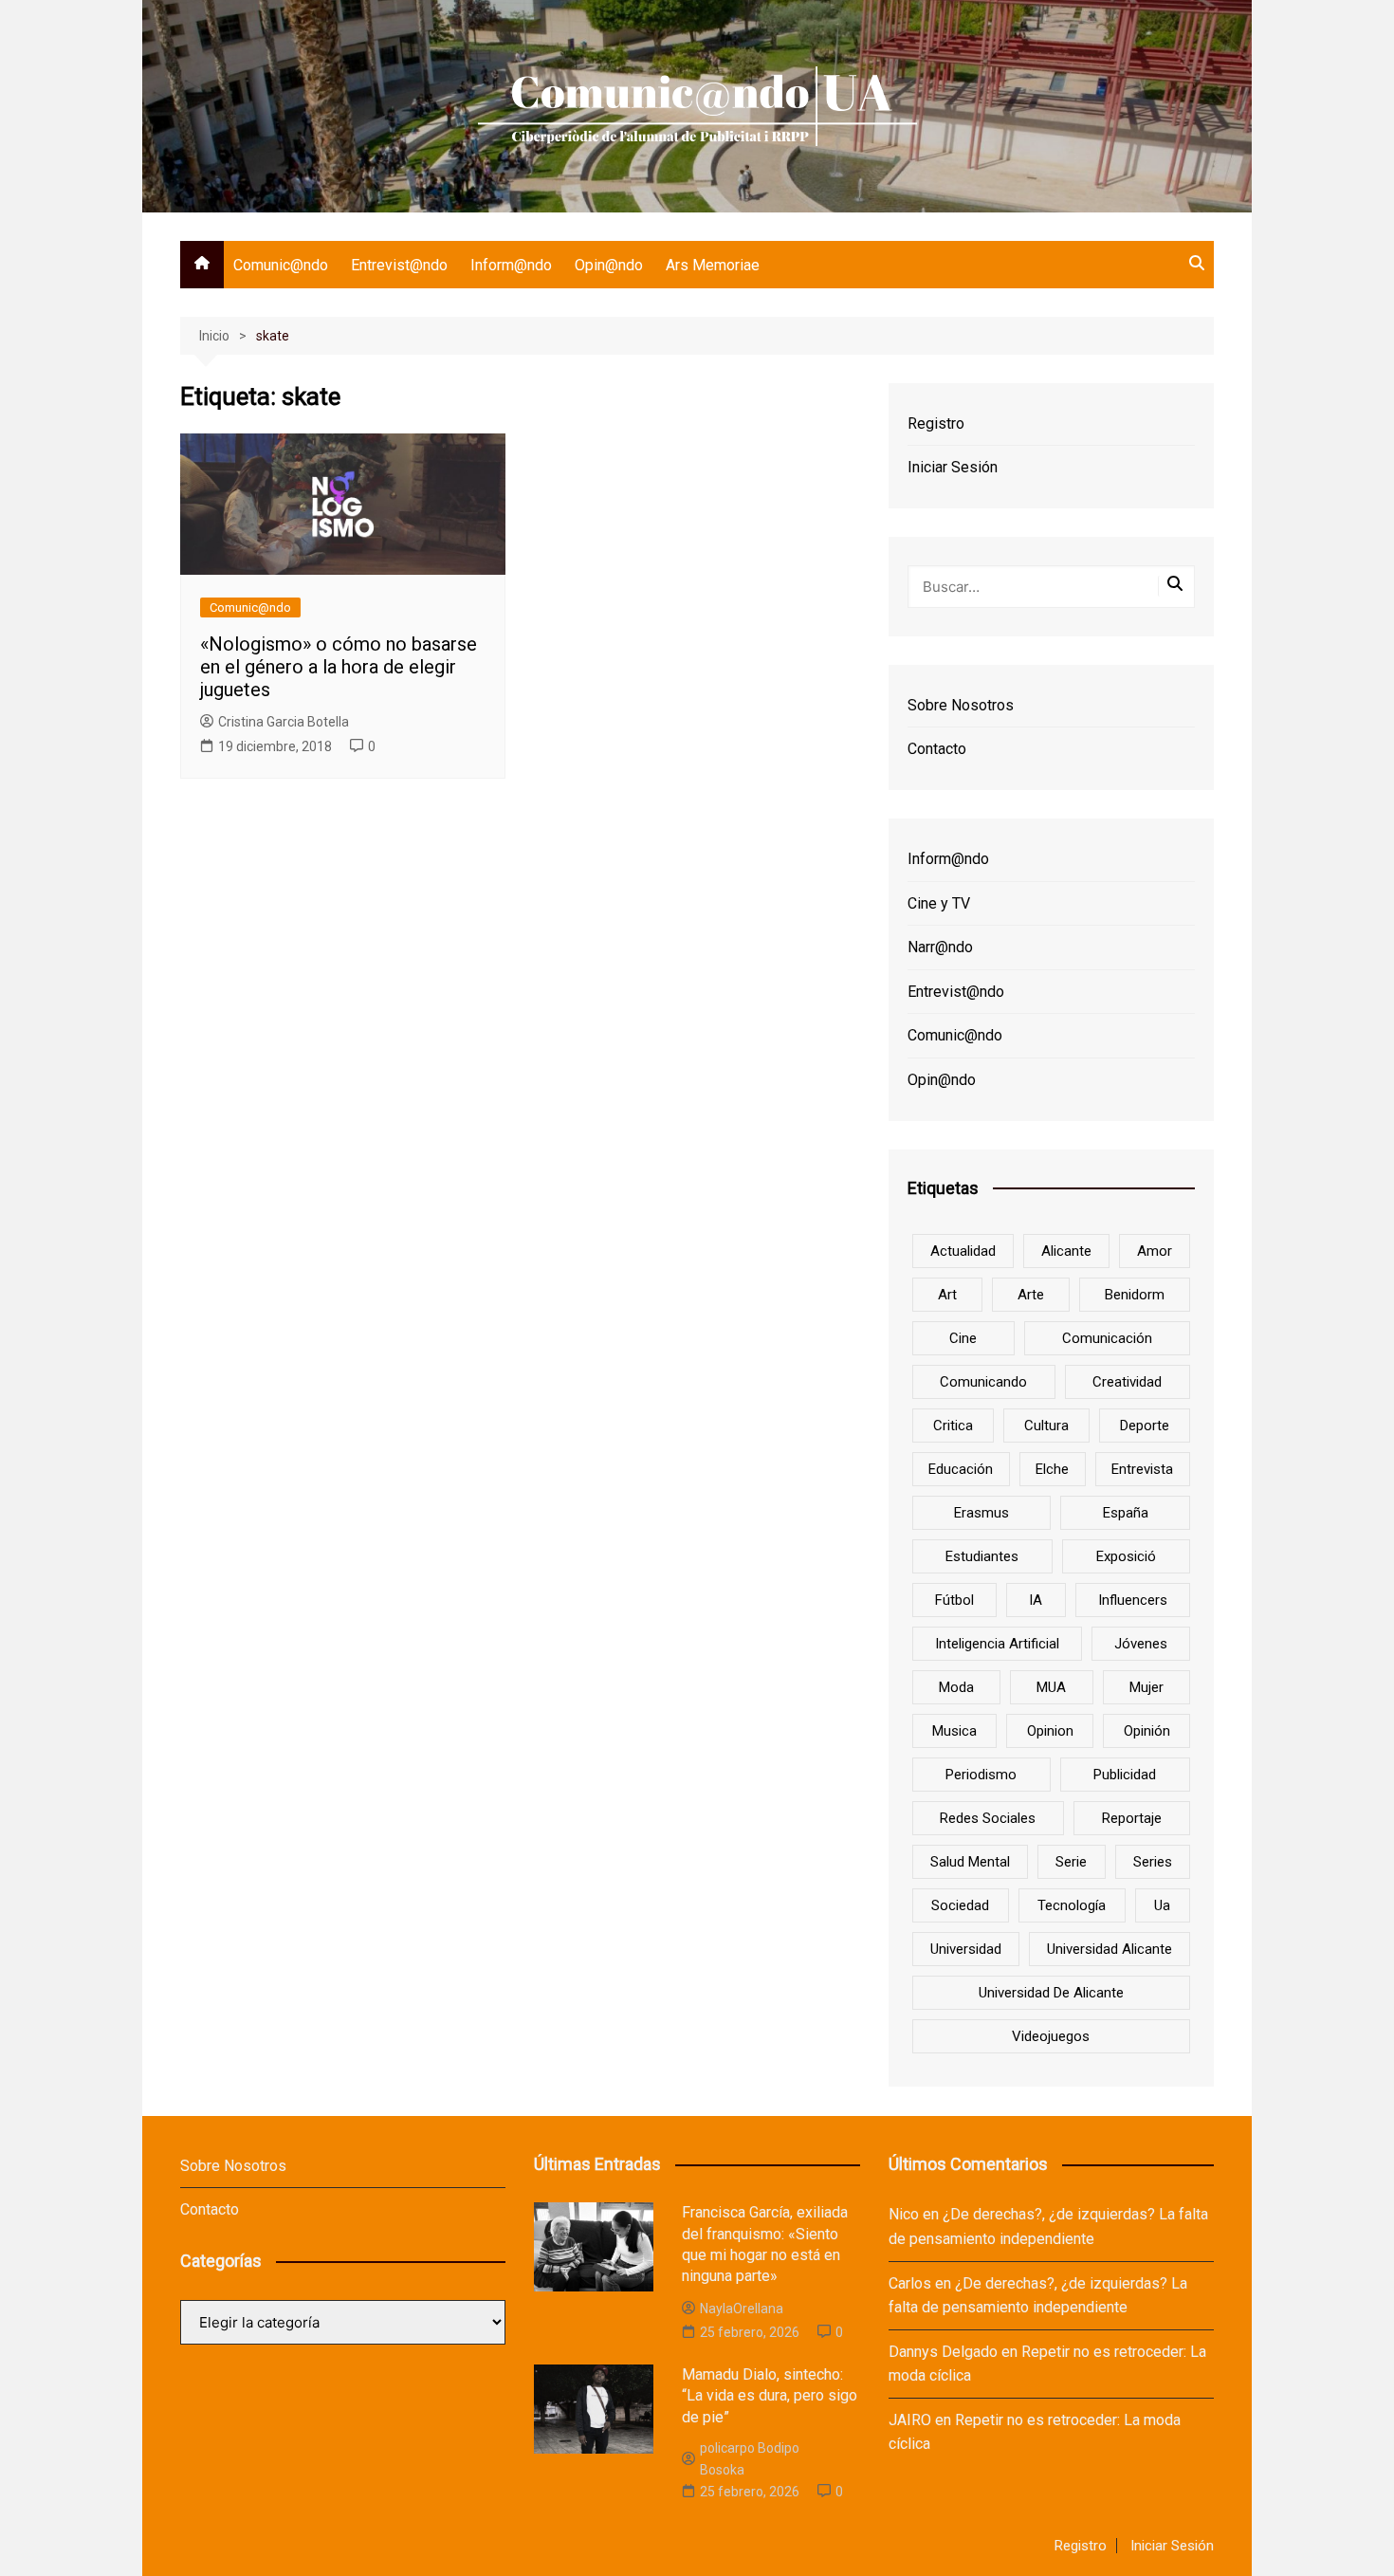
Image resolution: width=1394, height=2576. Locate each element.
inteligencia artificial (997, 1644)
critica (953, 1426)
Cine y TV (939, 903)
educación (961, 1469)
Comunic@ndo (281, 265)
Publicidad (1125, 1775)
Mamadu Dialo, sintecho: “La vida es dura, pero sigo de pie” (770, 2396)
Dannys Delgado (943, 2352)
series (1153, 1862)
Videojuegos (1051, 2036)
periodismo (981, 1775)
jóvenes (1141, 1644)
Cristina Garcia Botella (284, 722)
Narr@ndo (940, 947)
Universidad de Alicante (1051, 1993)
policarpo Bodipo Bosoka (750, 2458)
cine (963, 1338)
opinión (1147, 1731)
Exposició (1126, 1556)
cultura (1046, 1426)
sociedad (960, 1905)
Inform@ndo (511, 265)
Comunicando (983, 1382)
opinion (1050, 1731)
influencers (1133, 1600)
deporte (1145, 1426)
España (1126, 1513)
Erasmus (981, 1513)
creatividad (1127, 1382)
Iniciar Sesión (953, 467)
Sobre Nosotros (961, 705)
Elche (1052, 1469)
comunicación (1107, 1338)
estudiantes (982, 1556)
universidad (966, 1949)
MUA (1051, 1687)
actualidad (963, 1251)
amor (1155, 1251)
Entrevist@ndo (399, 265)
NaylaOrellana (742, 2309)
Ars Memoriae (713, 265)
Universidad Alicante (1110, 1949)
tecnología (1072, 1905)
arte (1031, 1295)
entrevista (1142, 1469)
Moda (956, 1687)
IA (1036, 1600)
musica (954, 1731)
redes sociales (988, 1818)
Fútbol (954, 1600)
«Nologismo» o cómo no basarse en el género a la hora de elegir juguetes (339, 667)
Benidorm (1135, 1295)
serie (1071, 1862)
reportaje (1132, 1818)
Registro (936, 423)
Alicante (1066, 1251)
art (947, 1295)
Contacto (937, 749)
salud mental (970, 1862)
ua (1162, 1905)
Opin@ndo (609, 265)
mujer (1146, 1687)
